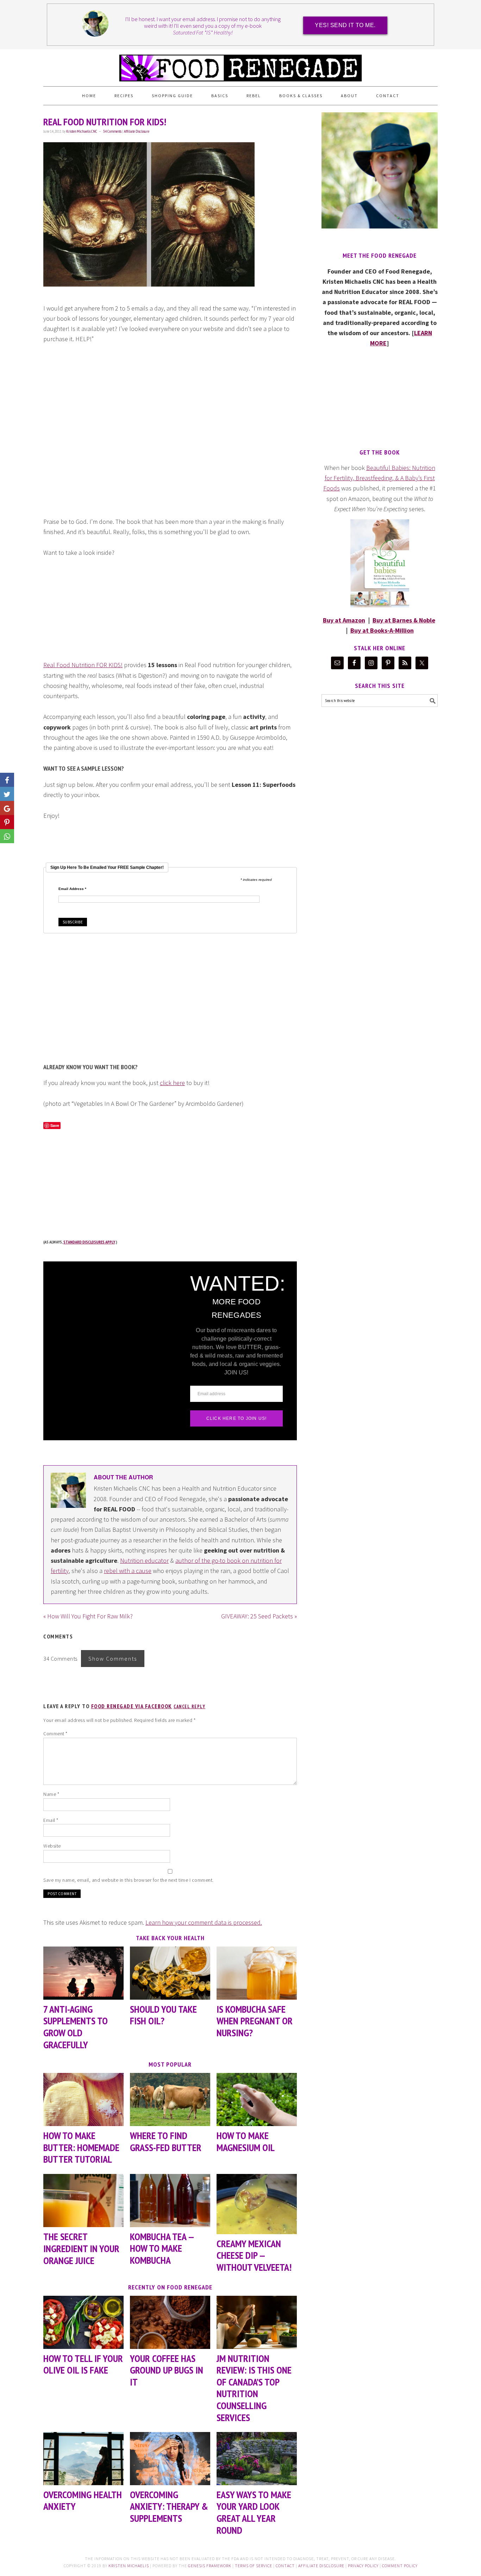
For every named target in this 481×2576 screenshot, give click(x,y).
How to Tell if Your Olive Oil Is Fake (83, 2364)
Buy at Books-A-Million (382, 630)
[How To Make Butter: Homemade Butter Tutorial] (83, 2099)
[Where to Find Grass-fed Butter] (170, 2099)
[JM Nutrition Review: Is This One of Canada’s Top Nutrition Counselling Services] (257, 2322)
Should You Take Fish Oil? (163, 2015)
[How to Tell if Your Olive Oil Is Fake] (83, 2322)
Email (51, 1820)
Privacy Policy (363, 2566)
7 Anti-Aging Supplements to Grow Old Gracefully (76, 2027)
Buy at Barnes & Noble (404, 620)
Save (55, 1125)
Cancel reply (189, 1707)
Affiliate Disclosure (137, 131)
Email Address (72, 889)
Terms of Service (254, 2566)
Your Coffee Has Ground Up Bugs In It (167, 2370)
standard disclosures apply (89, 1242)
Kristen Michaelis (129, 2566)
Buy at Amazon (344, 620)
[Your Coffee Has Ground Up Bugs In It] (170, 2322)
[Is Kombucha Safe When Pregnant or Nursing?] (257, 1973)
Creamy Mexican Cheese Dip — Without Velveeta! (254, 2255)
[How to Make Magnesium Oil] (257, 2099)
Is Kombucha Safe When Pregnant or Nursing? (255, 2021)
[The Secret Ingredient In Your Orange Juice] (83, 2201)
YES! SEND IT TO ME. (345, 25)
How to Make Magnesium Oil (246, 2141)
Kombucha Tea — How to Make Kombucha (162, 2248)
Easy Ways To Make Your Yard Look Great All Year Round (254, 2512)
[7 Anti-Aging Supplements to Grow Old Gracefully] (83, 1973)
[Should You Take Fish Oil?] (170, 1973)
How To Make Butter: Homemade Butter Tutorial (81, 2147)
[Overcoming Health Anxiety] (83, 2459)
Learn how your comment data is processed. (204, 1922)
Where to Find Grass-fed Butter (166, 2141)
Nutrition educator (144, 1560)
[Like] (7, 780)
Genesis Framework (210, 2566)
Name (51, 1794)
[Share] (7, 794)
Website (52, 1846)
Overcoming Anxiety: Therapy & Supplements (169, 2506)
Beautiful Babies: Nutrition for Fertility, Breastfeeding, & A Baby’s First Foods (379, 478)
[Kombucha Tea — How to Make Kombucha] (170, 2201)
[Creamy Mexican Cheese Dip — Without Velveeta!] (257, 2204)
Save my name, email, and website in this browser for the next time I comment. (129, 1880)
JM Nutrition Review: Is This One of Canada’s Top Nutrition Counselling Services (254, 2388)
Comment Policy (400, 2566)
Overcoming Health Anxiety (83, 2500)
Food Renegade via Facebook (132, 1706)
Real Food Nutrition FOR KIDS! (83, 665)
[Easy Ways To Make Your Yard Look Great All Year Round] (257, 2459)
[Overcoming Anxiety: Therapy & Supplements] (170, 2459)
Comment (55, 1734)
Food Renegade (241, 65)
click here (172, 1083)
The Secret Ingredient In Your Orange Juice (81, 2248)
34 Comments (112, 131)
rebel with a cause (128, 1571)
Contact (285, 2566)
